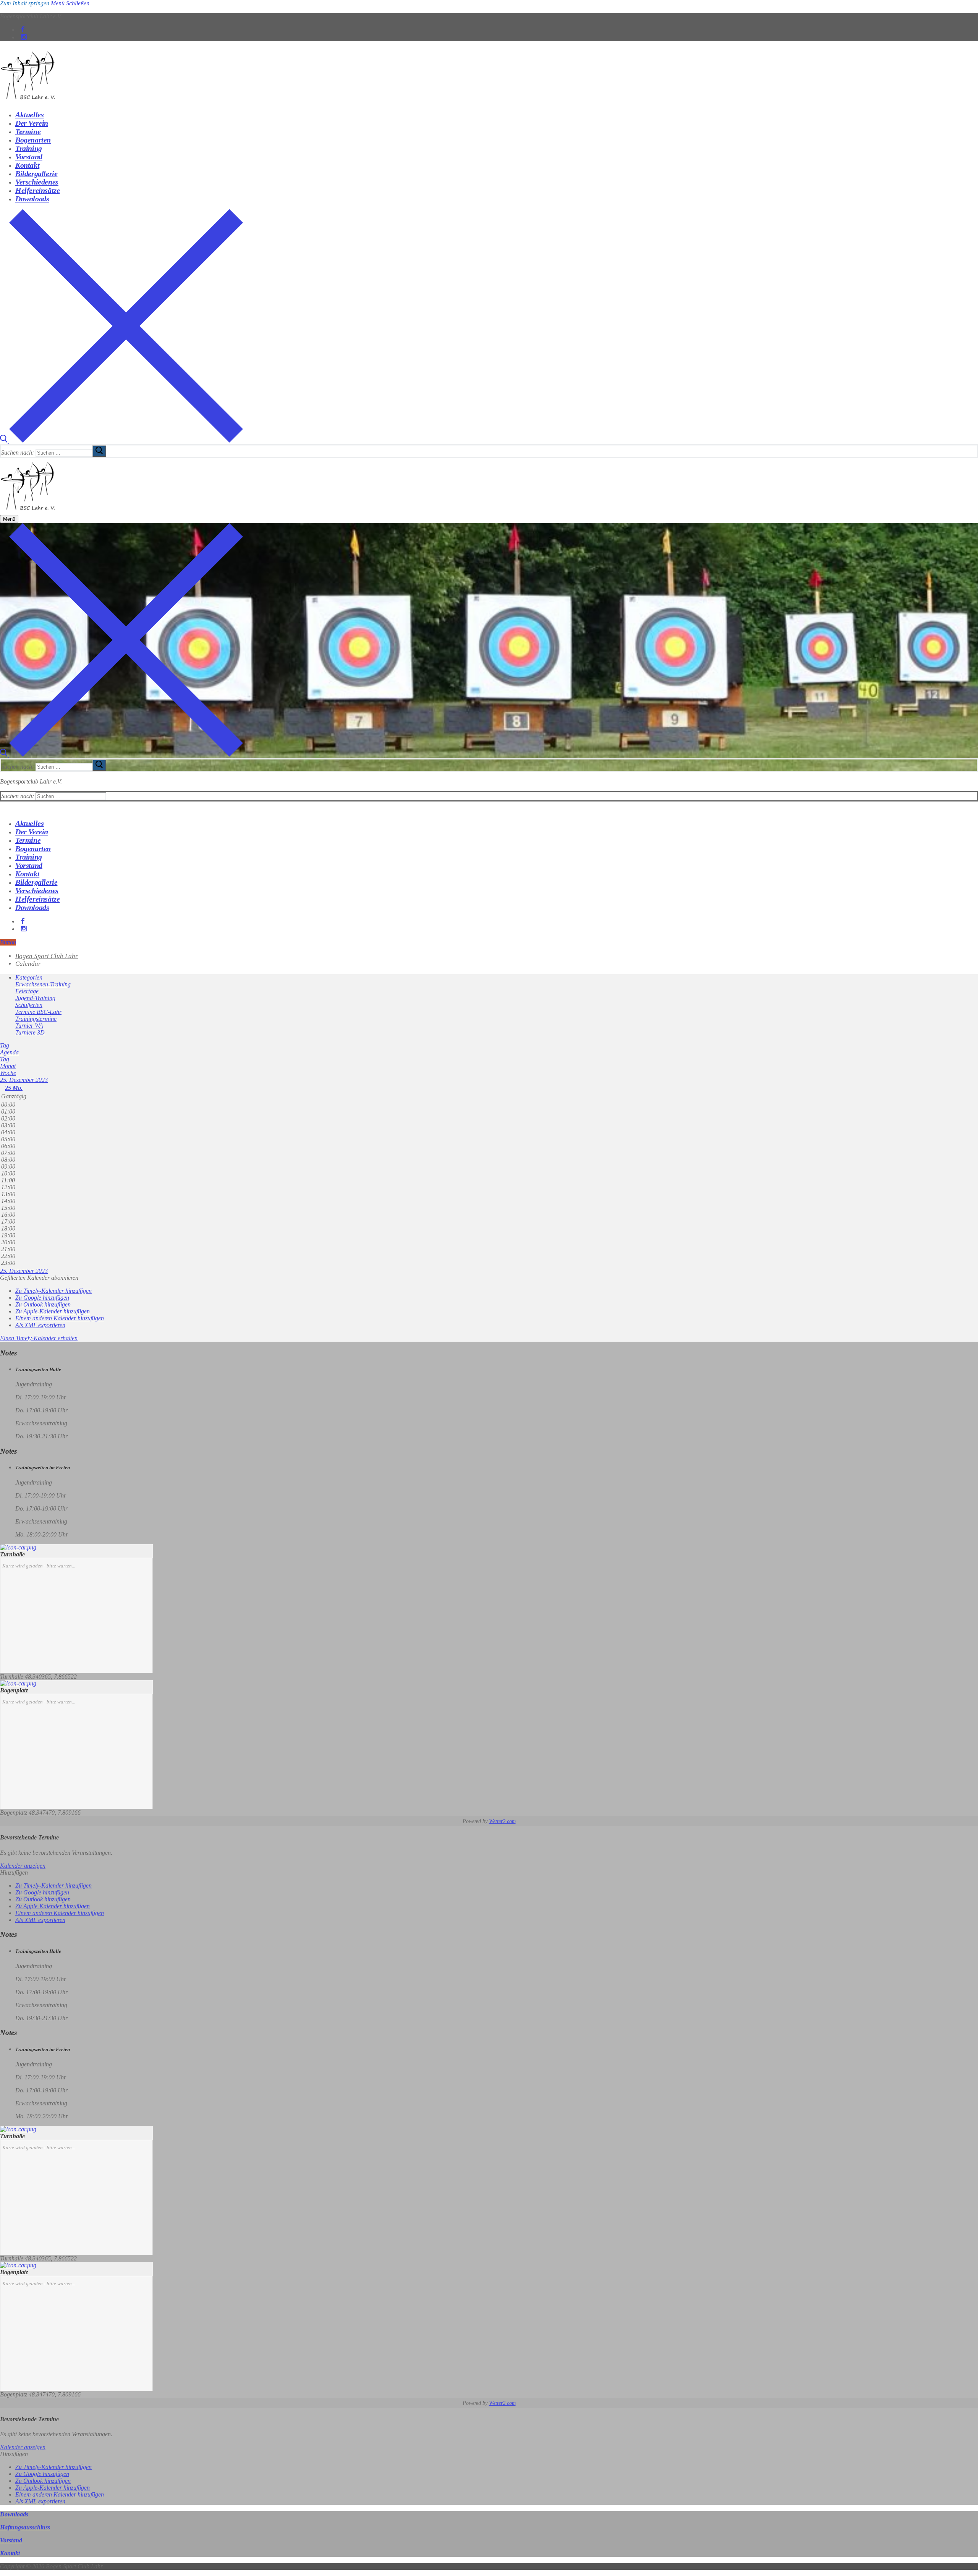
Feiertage (27, 991)
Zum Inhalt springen (25, 3)
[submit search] (99, 451)
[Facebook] (23, 30)
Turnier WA (29, 1026)
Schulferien (29, 1005)
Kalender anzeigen (23, 1866)
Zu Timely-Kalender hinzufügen (53, 1291)
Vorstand (11, 2540)
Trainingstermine (36, 1019)
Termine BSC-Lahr (38, 1012)
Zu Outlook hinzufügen (43, 1304)
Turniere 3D (30, 1032)
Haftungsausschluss (25, 2527)
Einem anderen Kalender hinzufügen (60, 1318)
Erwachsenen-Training (43, 984)
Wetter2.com (502, 1821)
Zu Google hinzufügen (42, 1298)
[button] (39, 1278)
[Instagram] (24, 37)
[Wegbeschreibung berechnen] (18, 1547)
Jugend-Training (35, 998)
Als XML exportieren (40, 1325)
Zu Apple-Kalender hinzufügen (53, 1311)
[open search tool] (121, 441)
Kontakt (10, 2553)
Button (8, 942)
